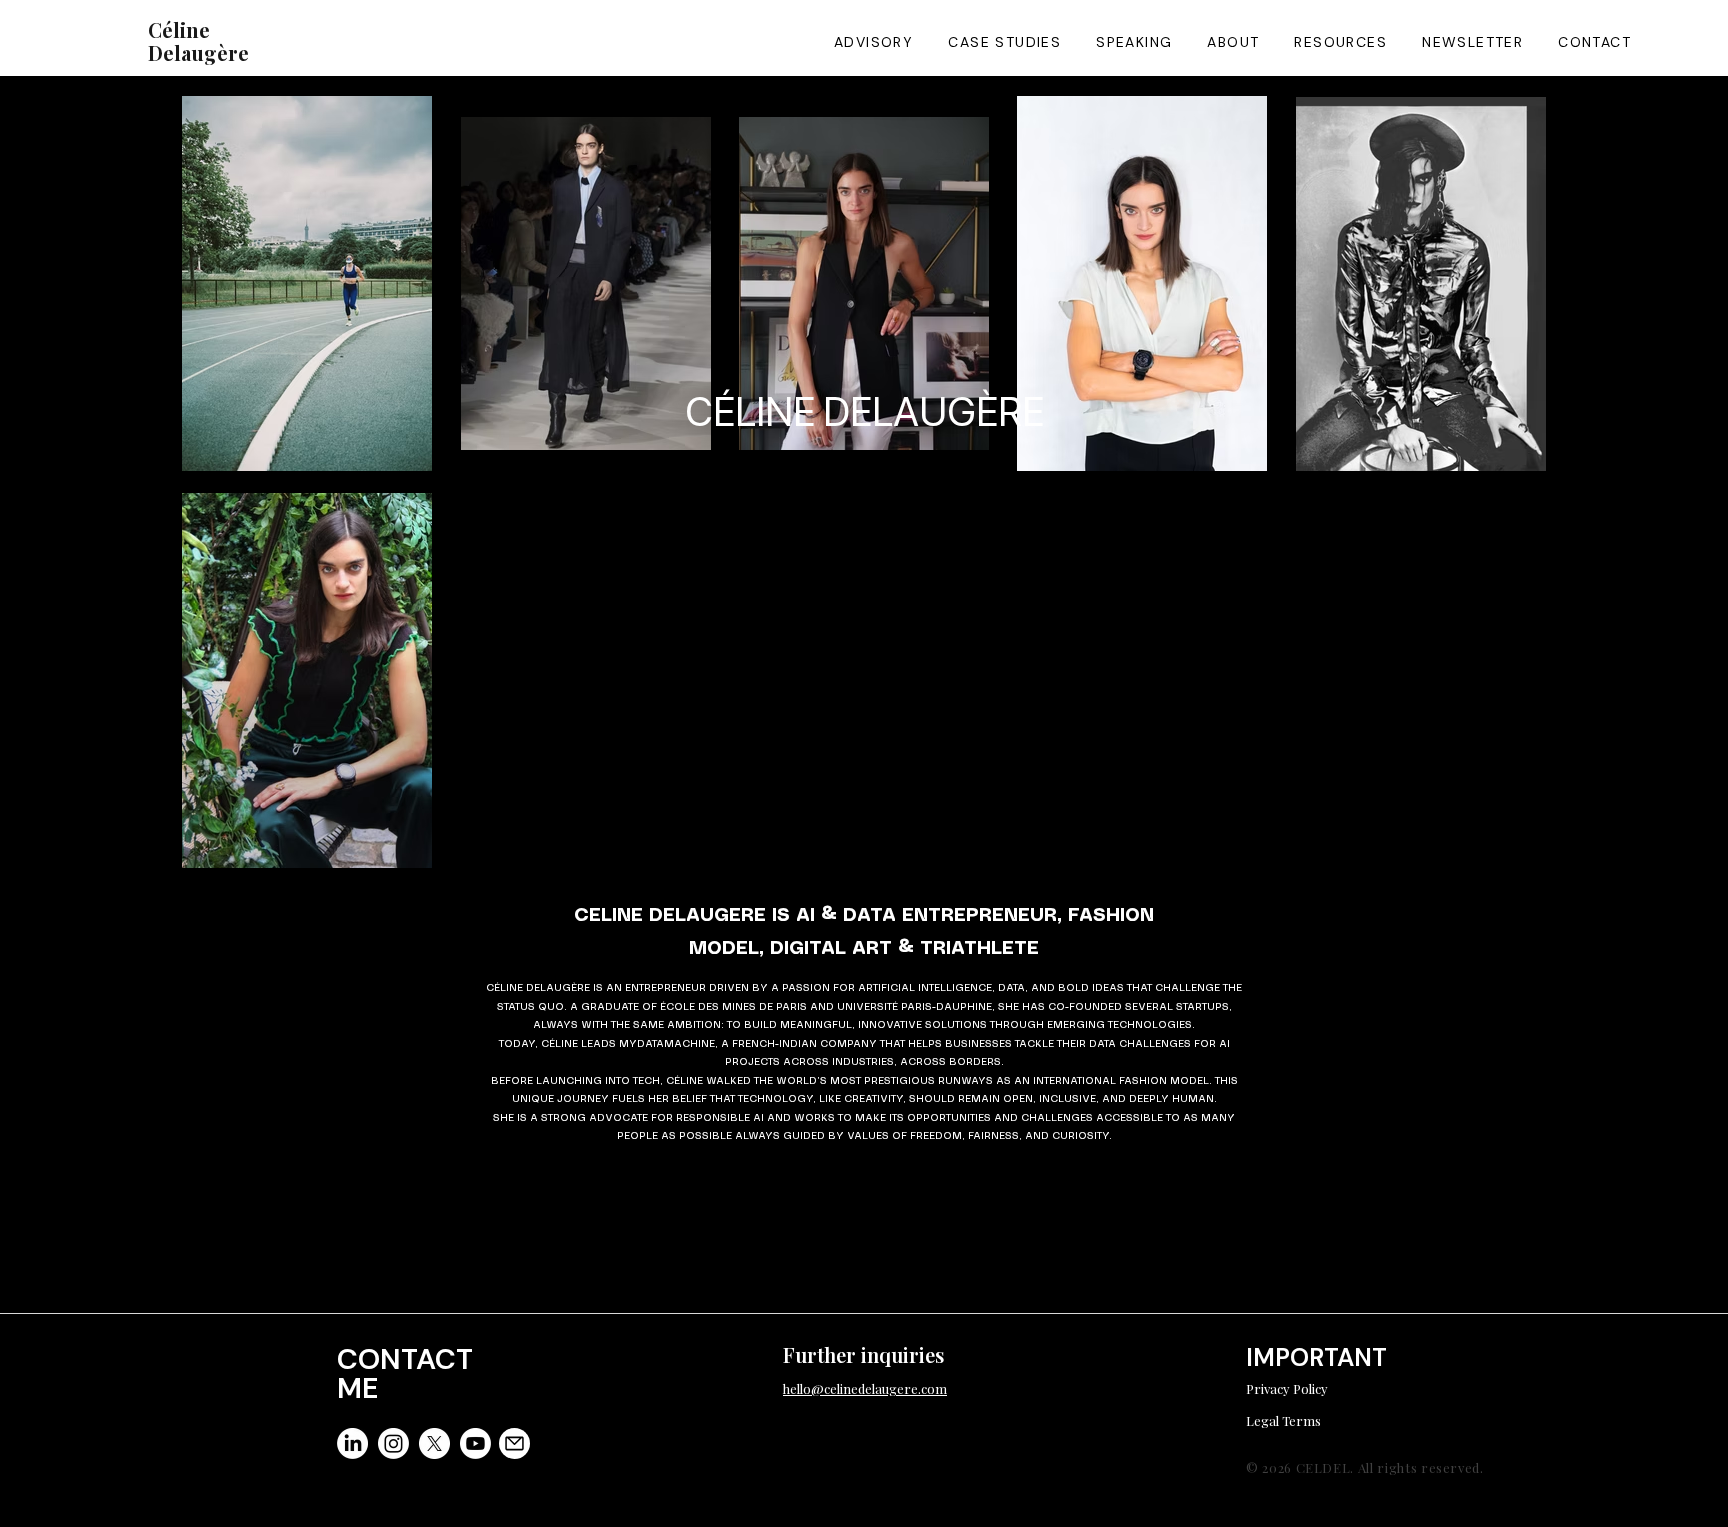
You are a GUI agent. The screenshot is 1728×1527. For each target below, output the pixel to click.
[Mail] (514, 1443)
